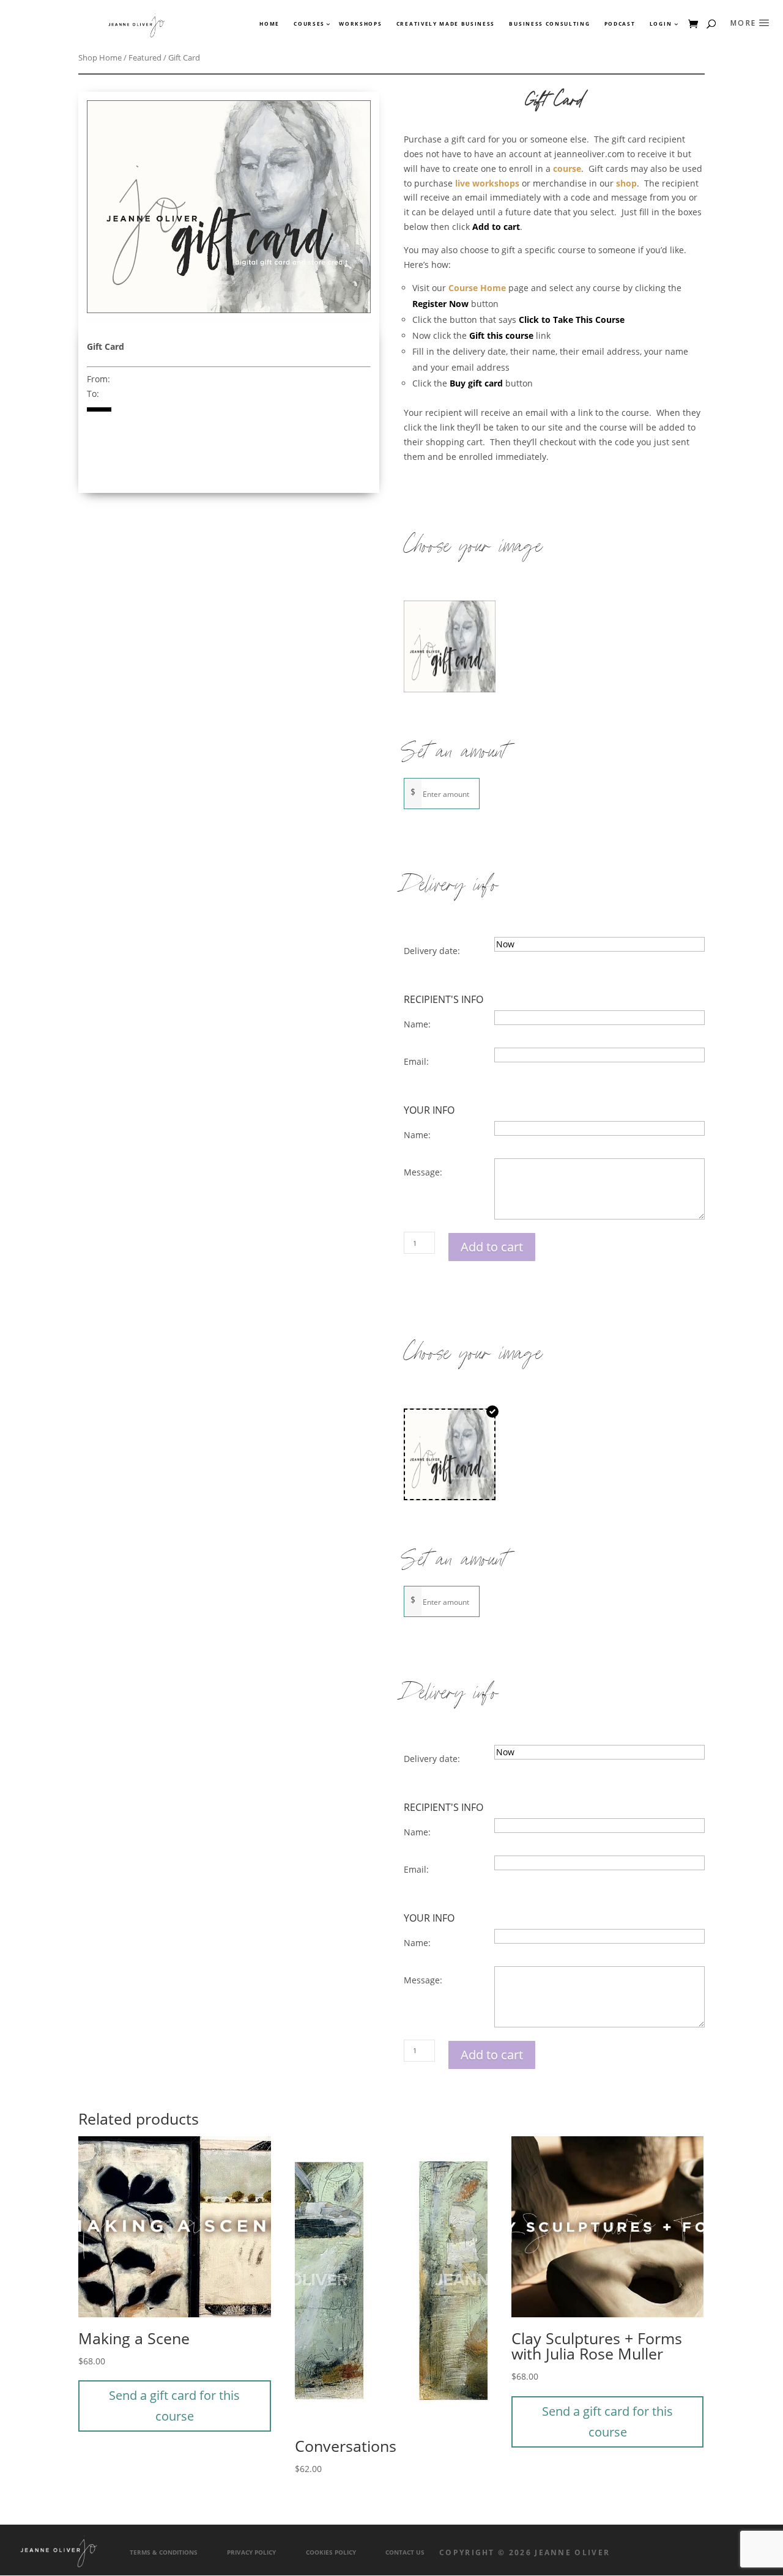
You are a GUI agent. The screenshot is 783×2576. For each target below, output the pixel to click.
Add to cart (492, 1247)
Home (269, 24)
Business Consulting (549, 24)
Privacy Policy (251, 2552)
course (567, 168)
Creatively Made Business (446, 24)
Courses (309, 24)
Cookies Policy (331, 2552)
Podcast (620, 24)
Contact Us (405, 2552)
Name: (417, 1024)
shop (626, 183)
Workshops (360, 24)
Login (661, 24)
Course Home (477, 288)
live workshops (487, 183)
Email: (416, 1061)
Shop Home (100, 57)
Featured (145, 57)
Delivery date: (432, 951)
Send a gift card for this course (174, 2406)
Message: (423, 1172)
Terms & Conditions (164, 2552)
